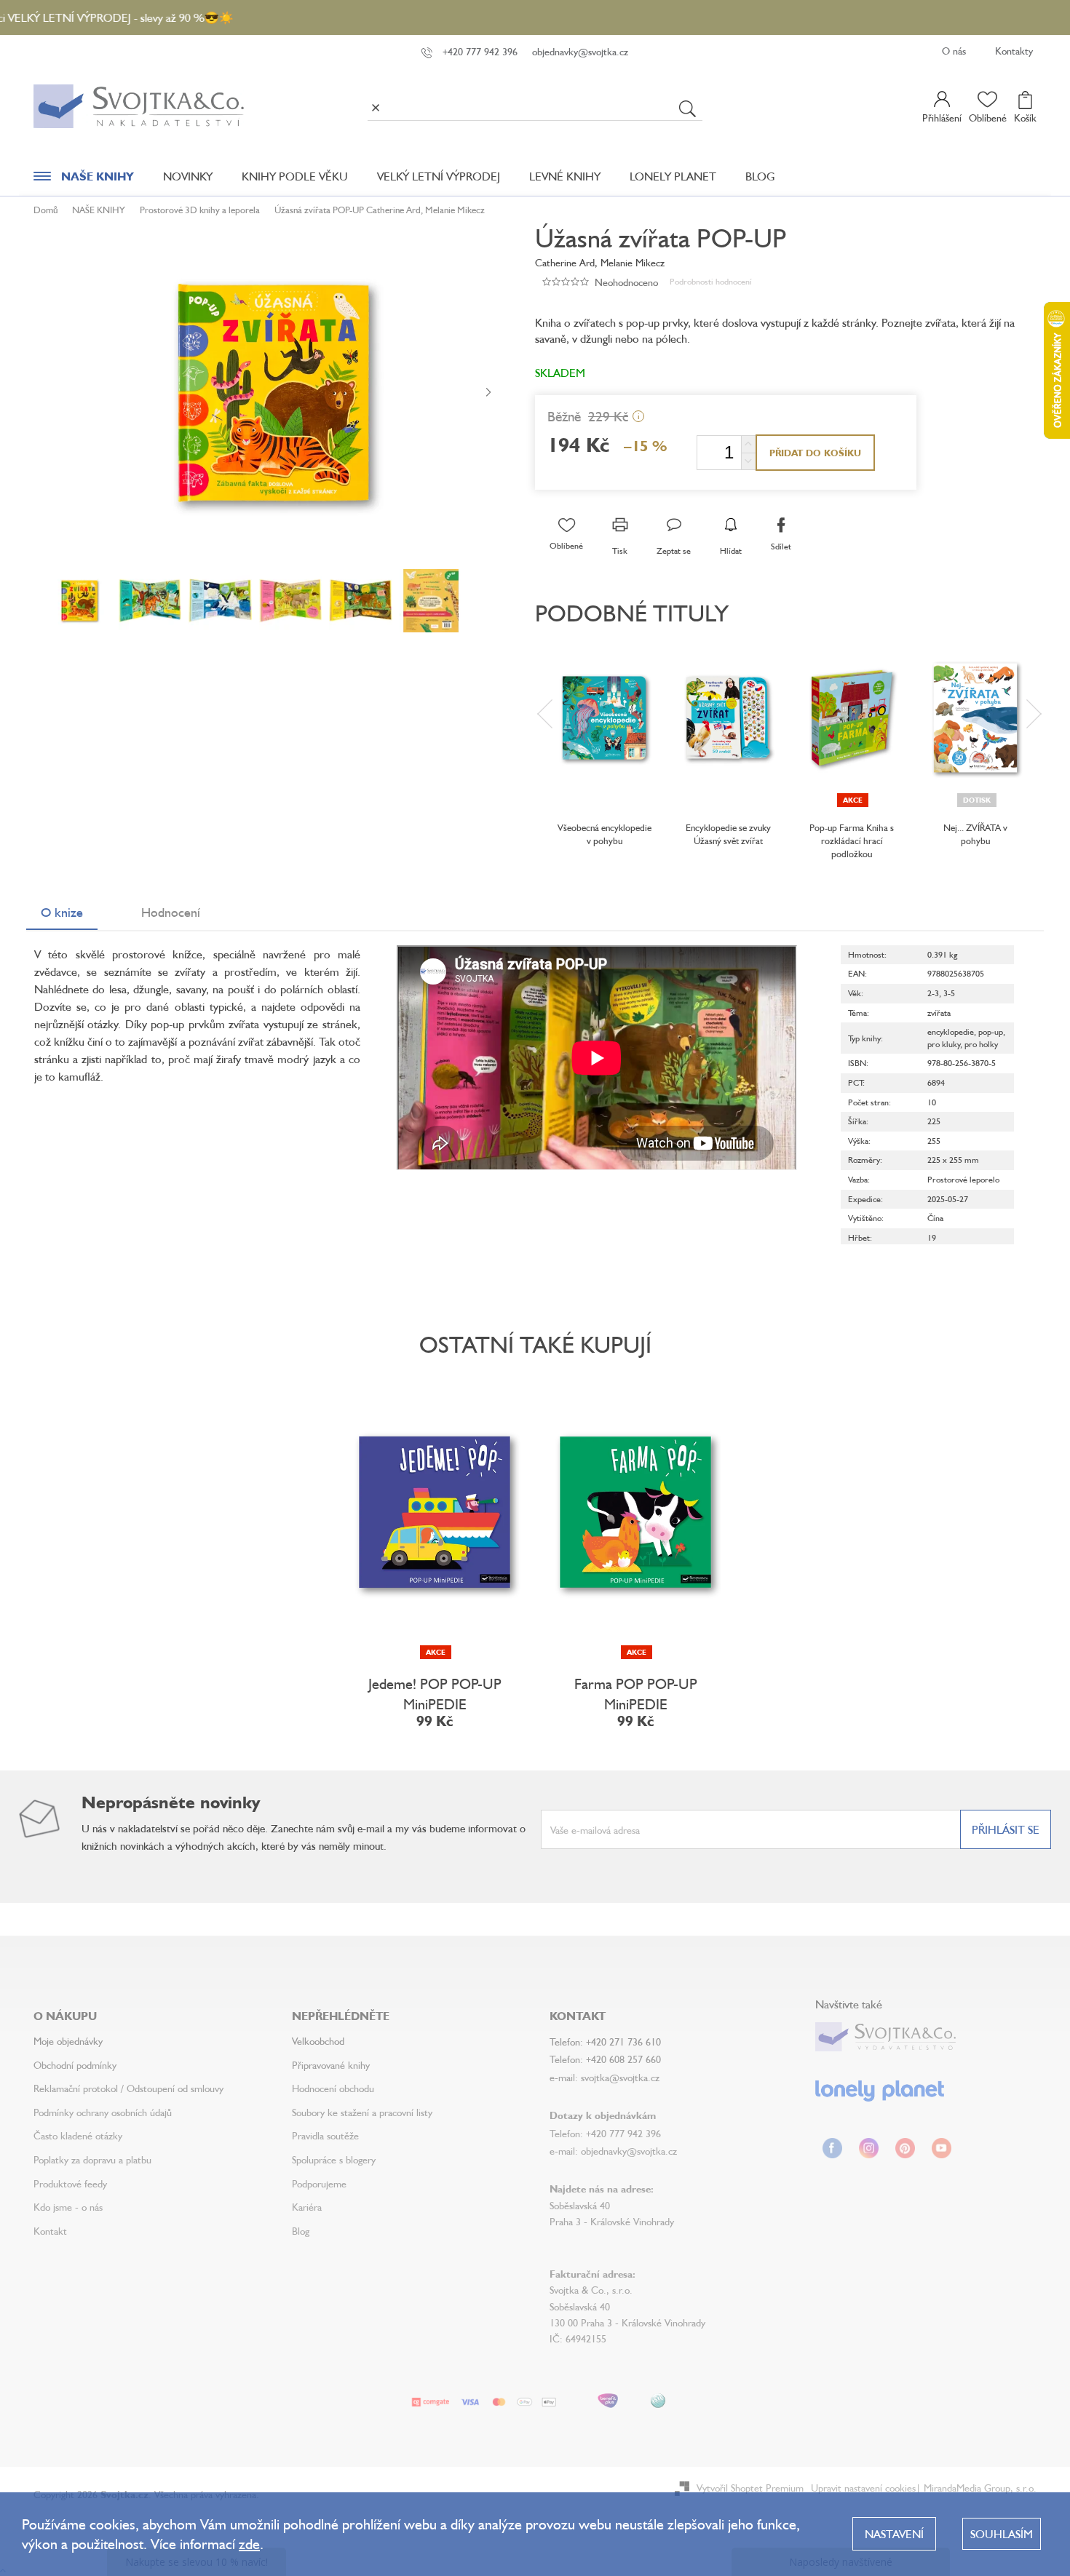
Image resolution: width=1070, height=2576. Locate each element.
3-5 (949, 993)
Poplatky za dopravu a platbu (92, 2159)
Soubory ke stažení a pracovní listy (362, 2112)
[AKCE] (852, 718)
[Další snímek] (488, 393)
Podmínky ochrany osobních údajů (103, 2112)
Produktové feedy (70, 2183)
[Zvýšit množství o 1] (748, 444)
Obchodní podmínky (75, 2065)
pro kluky (944, 1044)
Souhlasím (1002, 2534)
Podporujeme (319, 2183)
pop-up (991, 1031)
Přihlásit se (1006, 1829)
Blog (301, 2231)
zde (249, 2544)
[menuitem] (84, 180)
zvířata (939, 1013)
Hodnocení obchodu (333, 2088)
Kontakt (50, 2231)
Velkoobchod (318, 2041)
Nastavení (894, 2534)
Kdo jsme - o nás (68, 2207)
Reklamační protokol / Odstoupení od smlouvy (128, 2088)
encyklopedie (951, 1031)
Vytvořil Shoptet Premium (750, 2488)
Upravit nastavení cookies (863, 2488)
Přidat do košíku (815, 453)
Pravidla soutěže (325, 2135)
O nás (954, 51)
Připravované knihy (331, 2065)
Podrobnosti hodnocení (711, 281)
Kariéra (307, 2207)
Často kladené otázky (78, 2135)
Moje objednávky (68, 2041)
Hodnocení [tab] (171, 912)
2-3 (933, 993)
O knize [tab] (62, 912)
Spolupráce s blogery (334, 2159)
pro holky (981, 1044)
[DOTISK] (975, 718)
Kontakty (1014, 51)
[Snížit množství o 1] (748, 461)
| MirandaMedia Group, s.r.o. (976, 2488)
